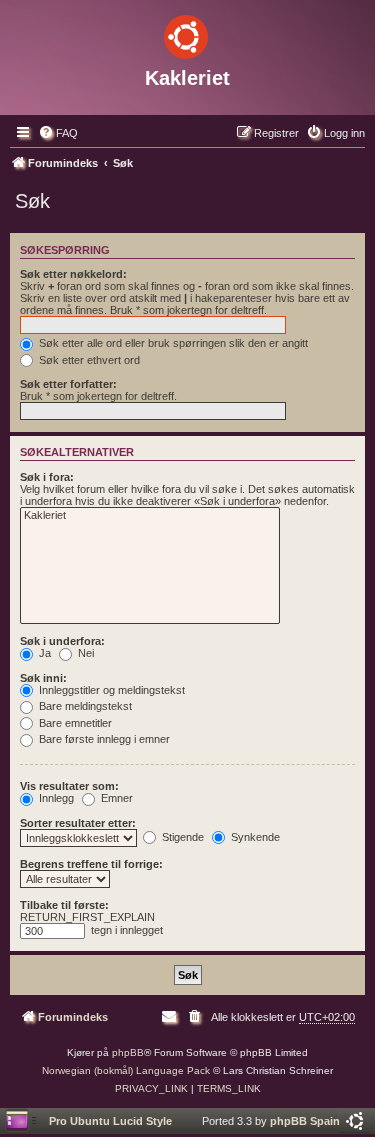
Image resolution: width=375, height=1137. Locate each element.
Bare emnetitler (74, 723)
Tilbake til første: (64, 905)
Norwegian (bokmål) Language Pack (126, 1070)
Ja (43, 653)
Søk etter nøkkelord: (73, 274)
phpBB (128, 1052)
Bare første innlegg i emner (103, 739)
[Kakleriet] (150, 516)
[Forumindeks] (187, 33)
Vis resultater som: (69, 786)
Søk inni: (43, 678)
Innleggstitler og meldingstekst (110, 690)
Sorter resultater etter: (78, 823)
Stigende (181, 837)
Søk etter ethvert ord (88, 360)
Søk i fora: (47, 477)
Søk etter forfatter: (68, 384)
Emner (115, 798)
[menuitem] (58, 133)
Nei (84, 653)
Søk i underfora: (62, 641)
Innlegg (55, 798)
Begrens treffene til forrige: (91, 864)
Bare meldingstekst (84, 706)
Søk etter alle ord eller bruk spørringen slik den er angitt (172, 343)
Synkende (254, 837)
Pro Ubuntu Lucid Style (110, 1121)
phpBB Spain (305, 1121)
